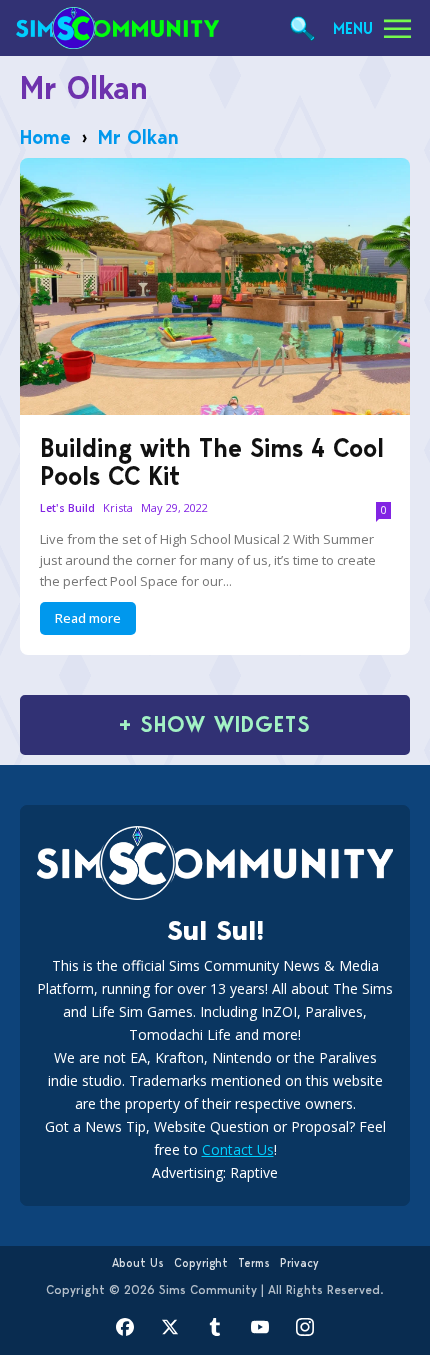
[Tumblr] (215, 1327)
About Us (138, 1263)
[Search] (302, 28)
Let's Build (67, 508)
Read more (88, 618)
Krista (118, 507)
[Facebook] (125, 1327)
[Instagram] (305, 1327)
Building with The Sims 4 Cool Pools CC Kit (212, 462)
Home (45, 137)
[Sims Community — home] (117, 28)
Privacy (299, 1263)
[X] (170, 1327)
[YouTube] (260, 1327)
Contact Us (238, 1149)
